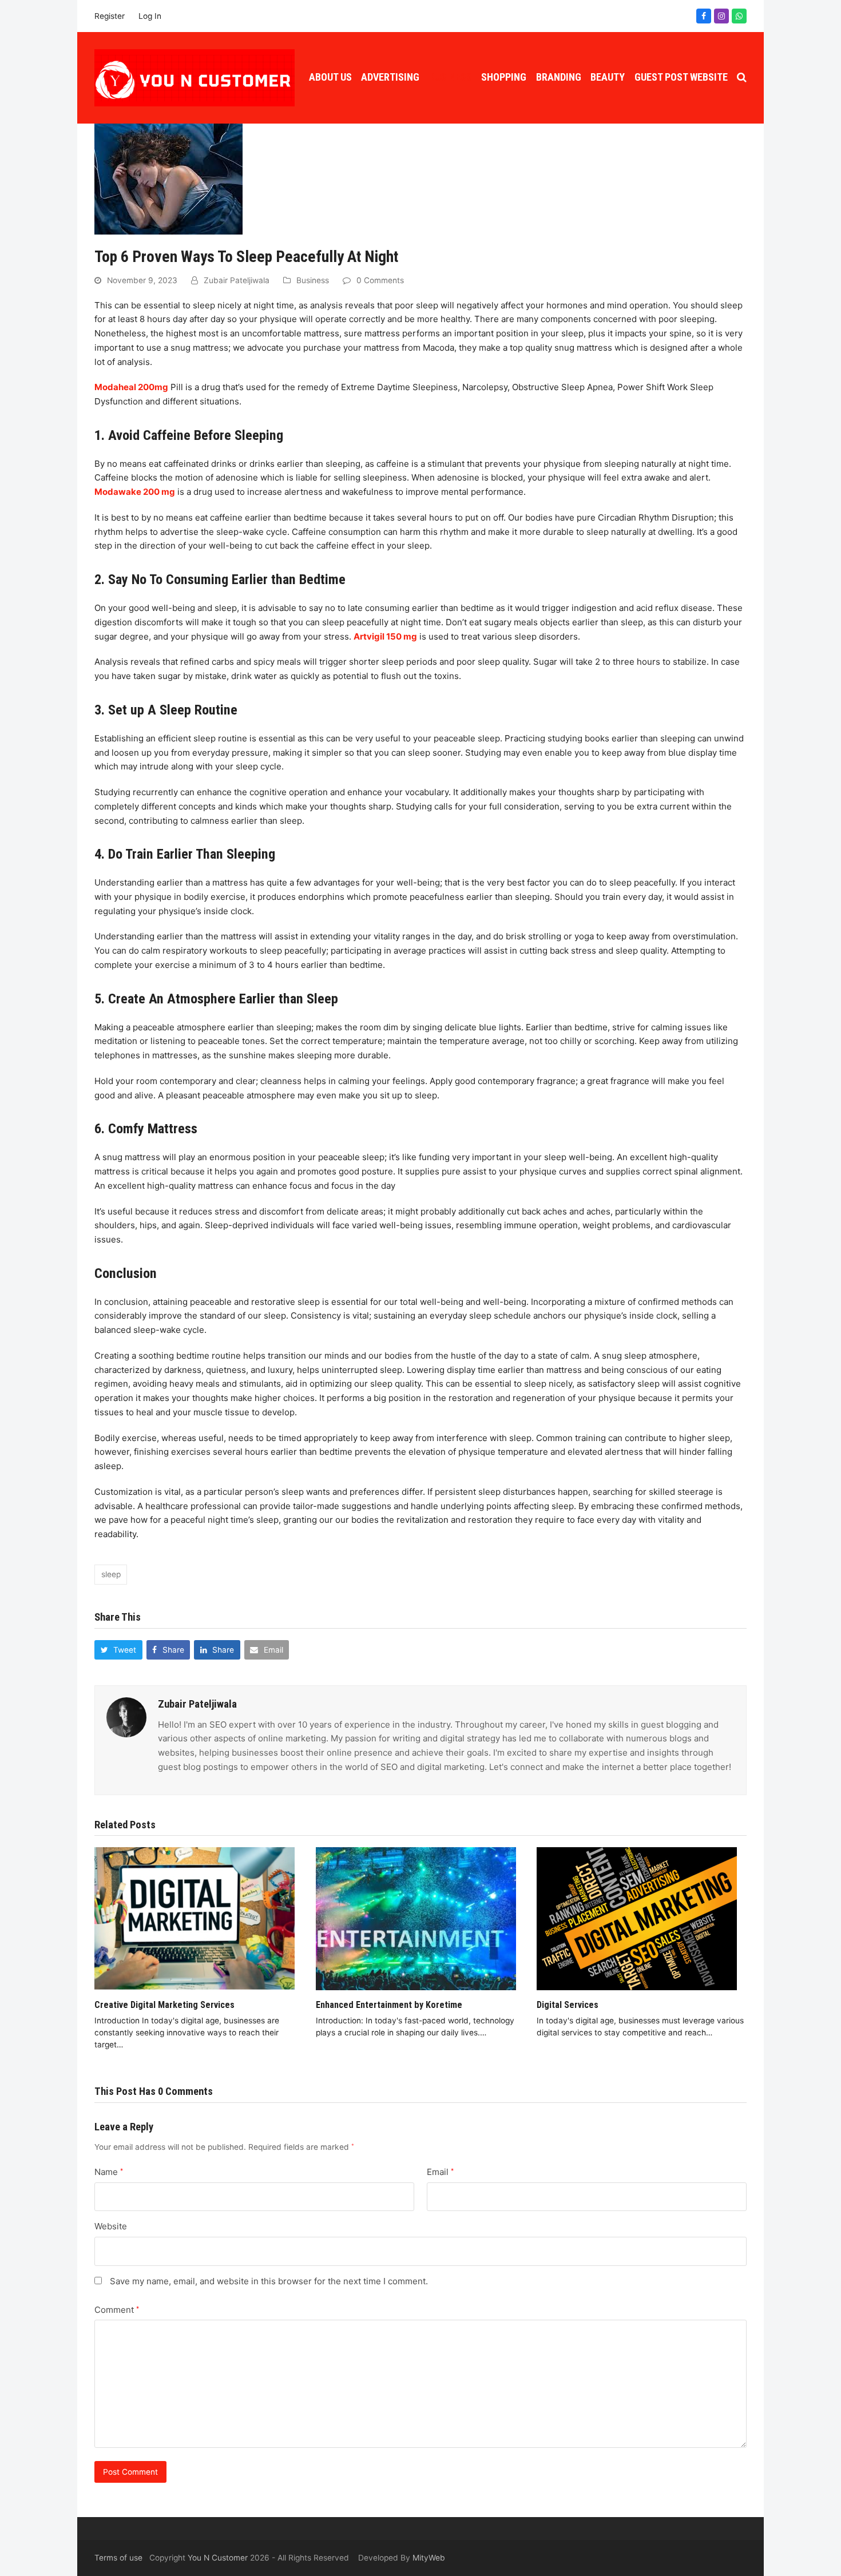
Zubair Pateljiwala (237, 280)
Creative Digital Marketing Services (164, 2005)
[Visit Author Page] (126, 1716)
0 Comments (380, 280)
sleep (111, 1574)
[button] (742, 78)
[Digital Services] (637, 1918)
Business (313, 280)
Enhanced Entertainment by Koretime (389, 2005)
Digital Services (568, 2005)
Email (440, 2172)
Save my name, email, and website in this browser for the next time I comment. (269, 2281)
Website (111, 2226)
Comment (117, 2310)
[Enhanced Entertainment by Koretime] (416, 1918)
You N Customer (218, 2558)
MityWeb (429, 2558)
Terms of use (118, 2558)
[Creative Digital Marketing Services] (195, 1918)
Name (109, 2172)
